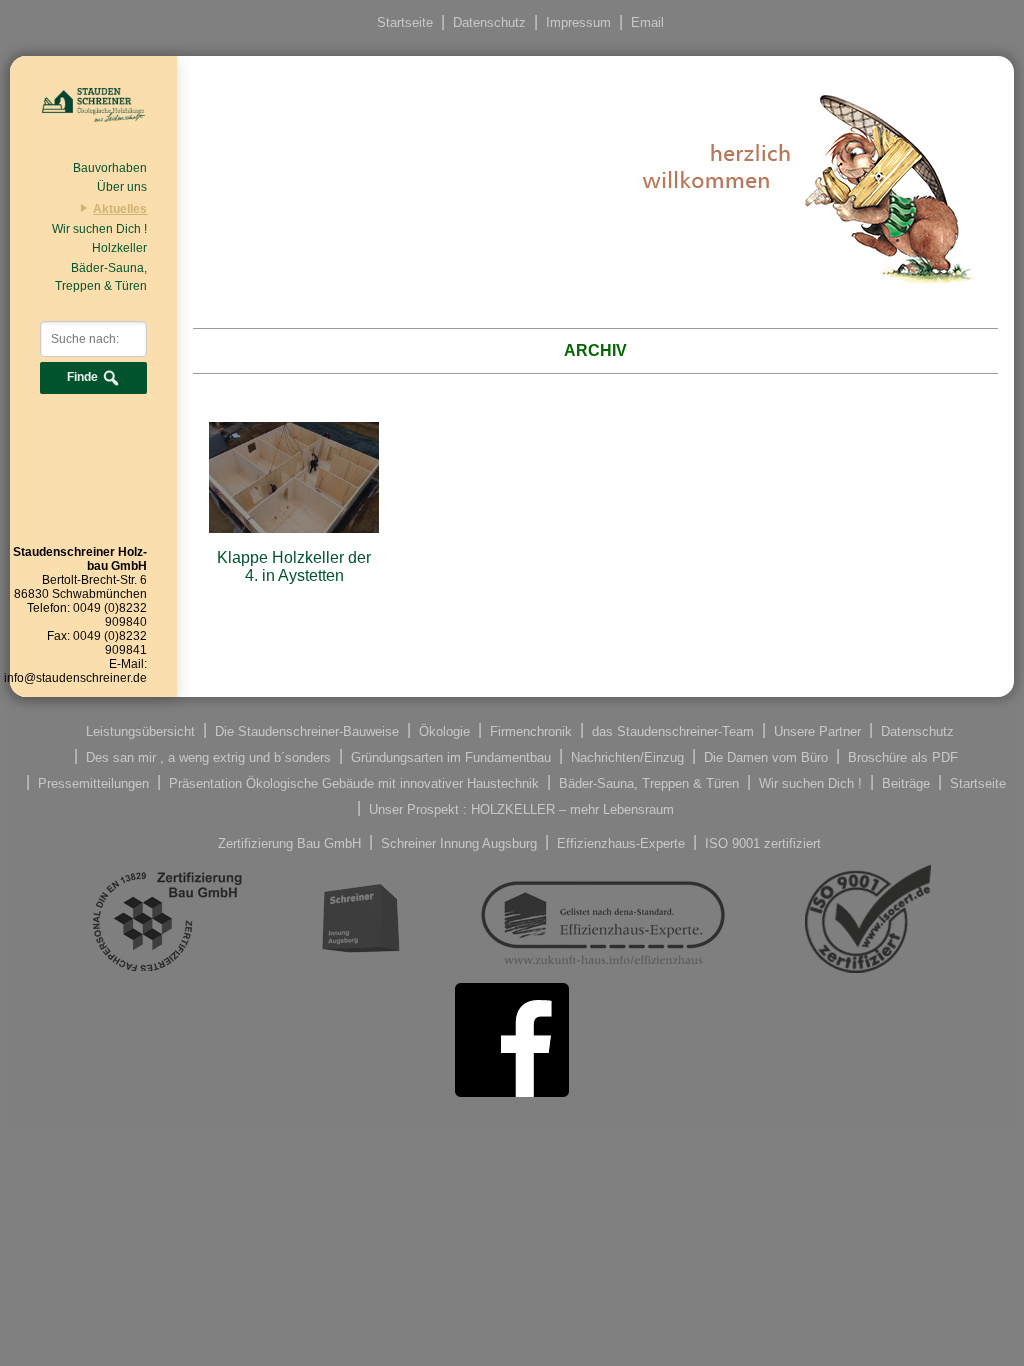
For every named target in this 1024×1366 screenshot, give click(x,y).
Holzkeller (119, 248)
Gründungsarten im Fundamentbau (451, 756)
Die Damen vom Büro (766, 756)
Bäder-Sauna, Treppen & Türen (101, 277)
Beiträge (906, 782)
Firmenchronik (531, 730)
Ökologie (444, 730)
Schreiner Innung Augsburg (459, 842)
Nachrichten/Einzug (627, 756)
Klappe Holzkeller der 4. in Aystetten (294, 566)
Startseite (405, 22)
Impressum (578, 22)
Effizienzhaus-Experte (621, 842)
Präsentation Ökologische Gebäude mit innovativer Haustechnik (354, 782)
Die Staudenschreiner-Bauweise (307, 730)
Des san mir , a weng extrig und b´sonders (208, 756)
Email (647, 22)
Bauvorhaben (110, 168)
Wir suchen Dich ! (99, 229)
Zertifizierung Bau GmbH (289, 842)
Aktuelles (120, 209)
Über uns (122, 187)
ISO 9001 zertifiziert (763, 842)
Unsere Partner (817, 730)
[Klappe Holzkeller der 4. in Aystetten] (293, 523)
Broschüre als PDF (903, 756)
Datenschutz (489, 22)
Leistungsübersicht (140, 730)
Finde (84, 378)
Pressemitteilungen (93, 782)
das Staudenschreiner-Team (673, 730)
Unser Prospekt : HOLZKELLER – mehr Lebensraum (521, 808)
